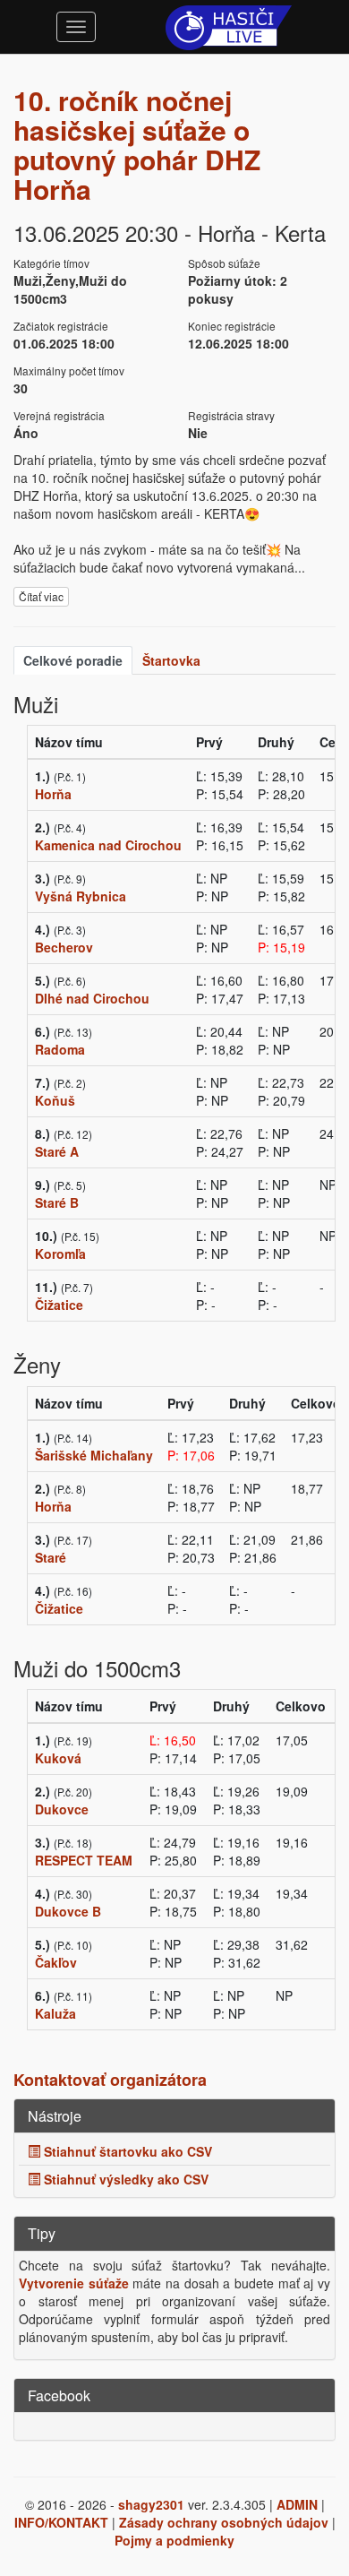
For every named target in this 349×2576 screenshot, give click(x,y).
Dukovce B (68, 1911)
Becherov (64, 947)
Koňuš (55, 1100)
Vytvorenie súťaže (74, 2283)
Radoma (60, 1049)
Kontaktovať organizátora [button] (110, 2080)
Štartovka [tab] (171, 660)
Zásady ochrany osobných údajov (224, 2522)
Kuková (58, 1758)
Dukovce (62, 1809)
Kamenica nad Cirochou (108, 845)
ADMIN (297, 2504)
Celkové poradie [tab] (73, 660)
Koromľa (60, 1254)
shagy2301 (151, 2504)
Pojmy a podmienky (174, 2540)
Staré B (57, 1202)
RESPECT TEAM (84, 1860)
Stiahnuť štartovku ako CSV (126, 2151)
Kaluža (55, 2013)
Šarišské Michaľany (94, 1455)
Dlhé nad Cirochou (92, 998)
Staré (51, 1557)
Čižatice (59, 1305)
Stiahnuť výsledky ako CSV (124, 2179)
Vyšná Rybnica (81, 896)
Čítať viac (41, 596)
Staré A (57, 1151)
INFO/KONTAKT (61, 2522)
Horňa (53, 794)
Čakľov (56, 1962)
